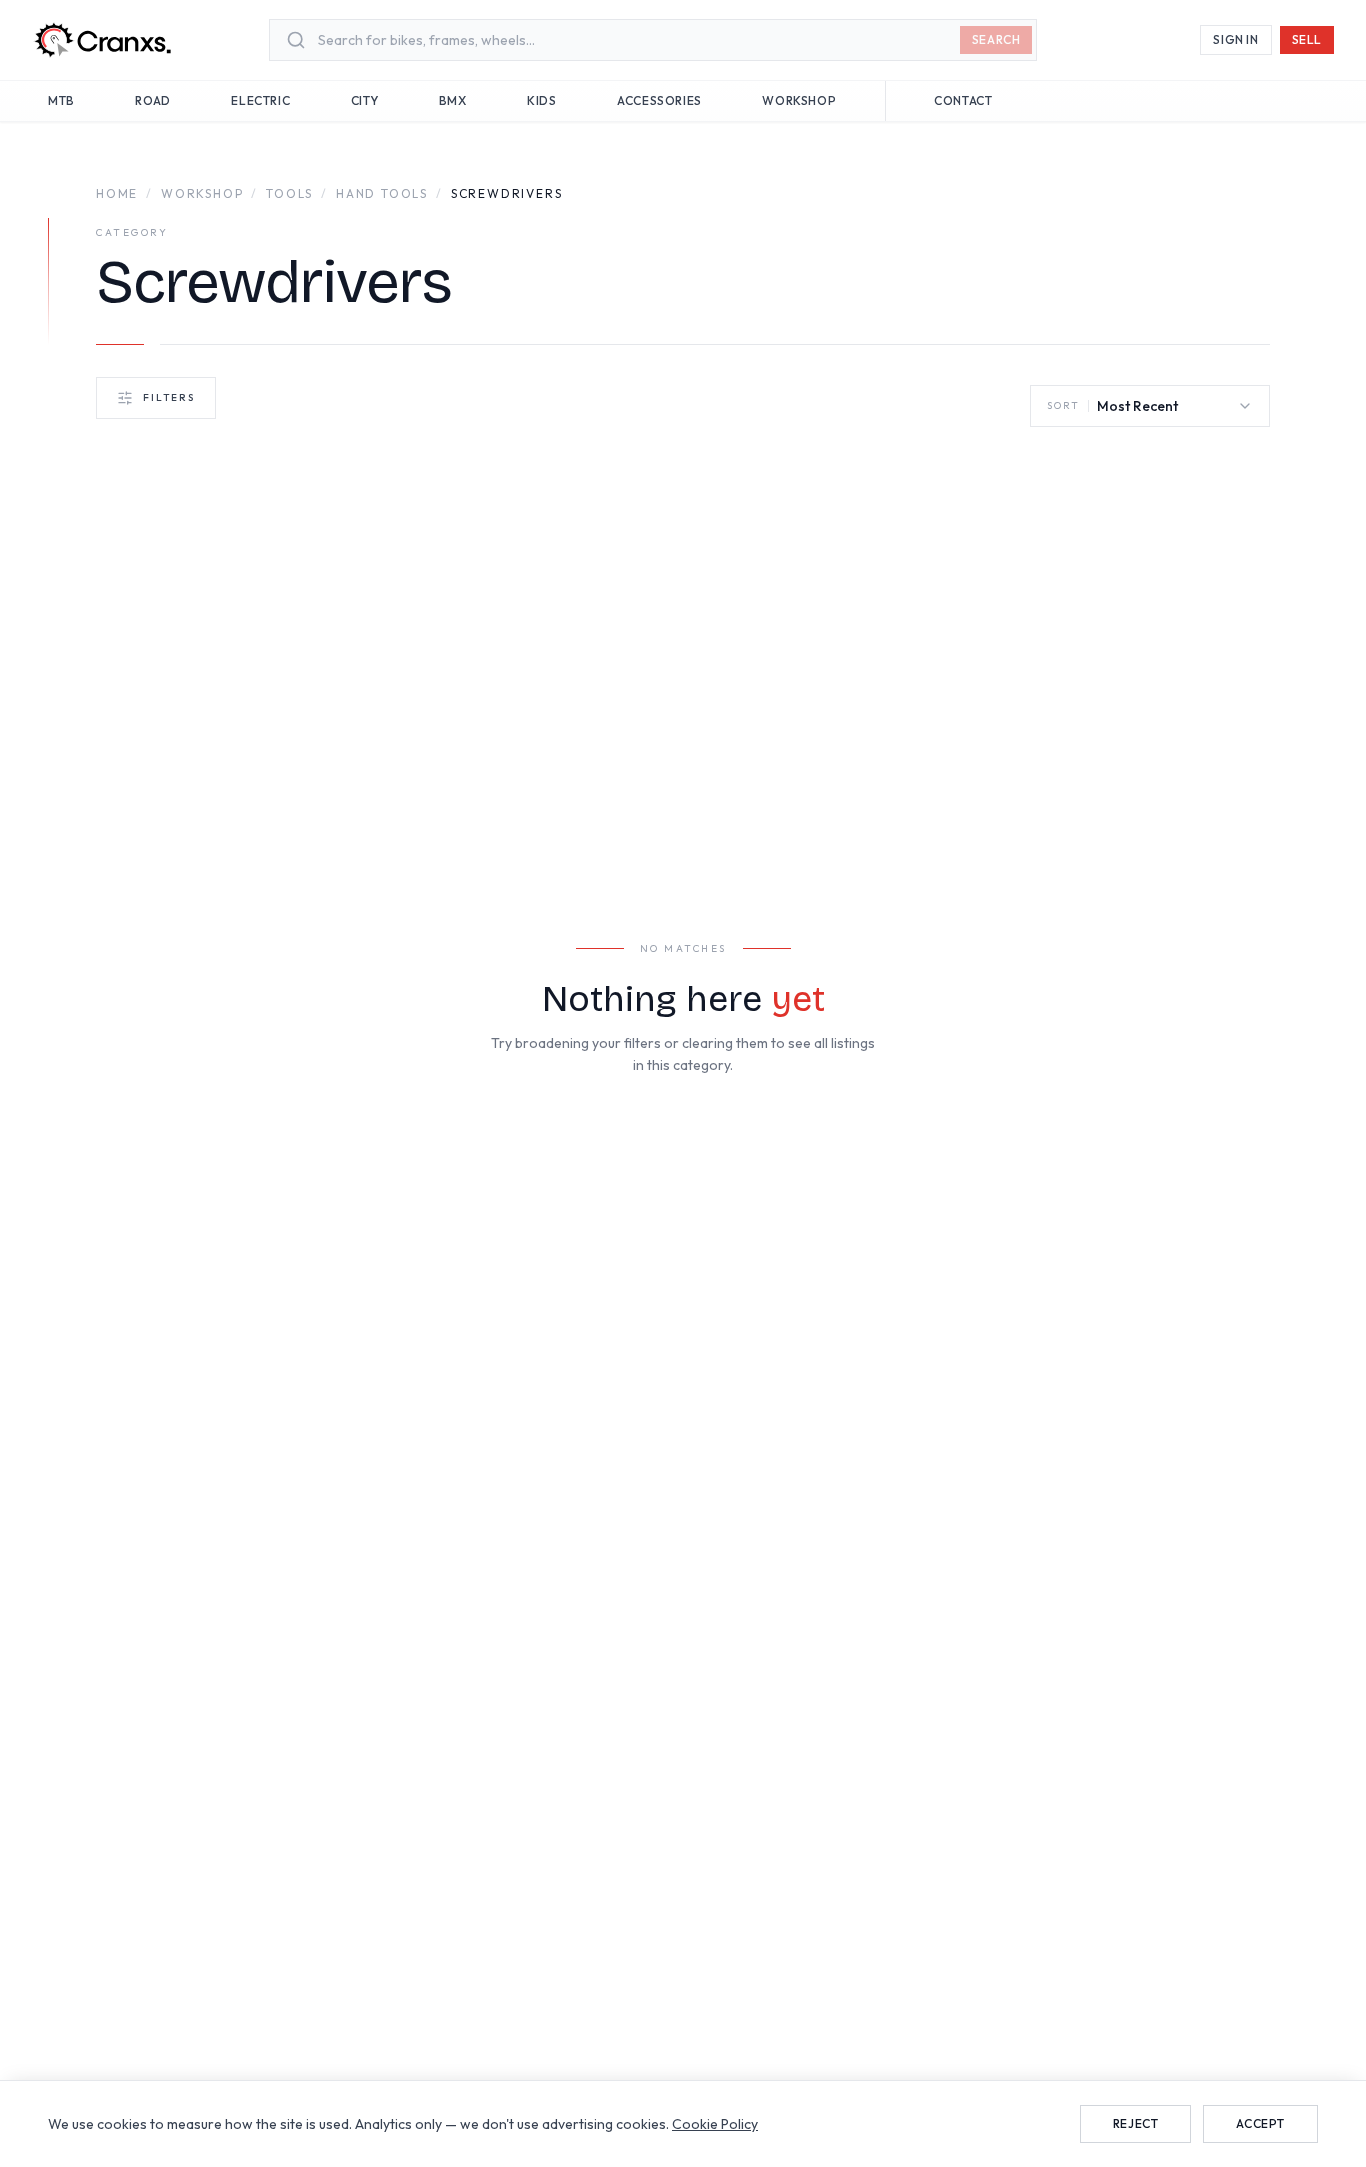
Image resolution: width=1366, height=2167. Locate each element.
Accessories (659, 100)
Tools (289, 193)
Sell (1307, 39)
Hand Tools (382, 193)
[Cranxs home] (102, 40)
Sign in (1235, 39)
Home (117, 193)
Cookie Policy (715, 2124)
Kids (541, 100)
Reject (1136, 2123)
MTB (61, 100)
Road (152, 100)
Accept (1260, 2123)
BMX (453, 100)
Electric (260, 100)
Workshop (799, 100)
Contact (963, 100)
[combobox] (638, 40)
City (364, 100)
